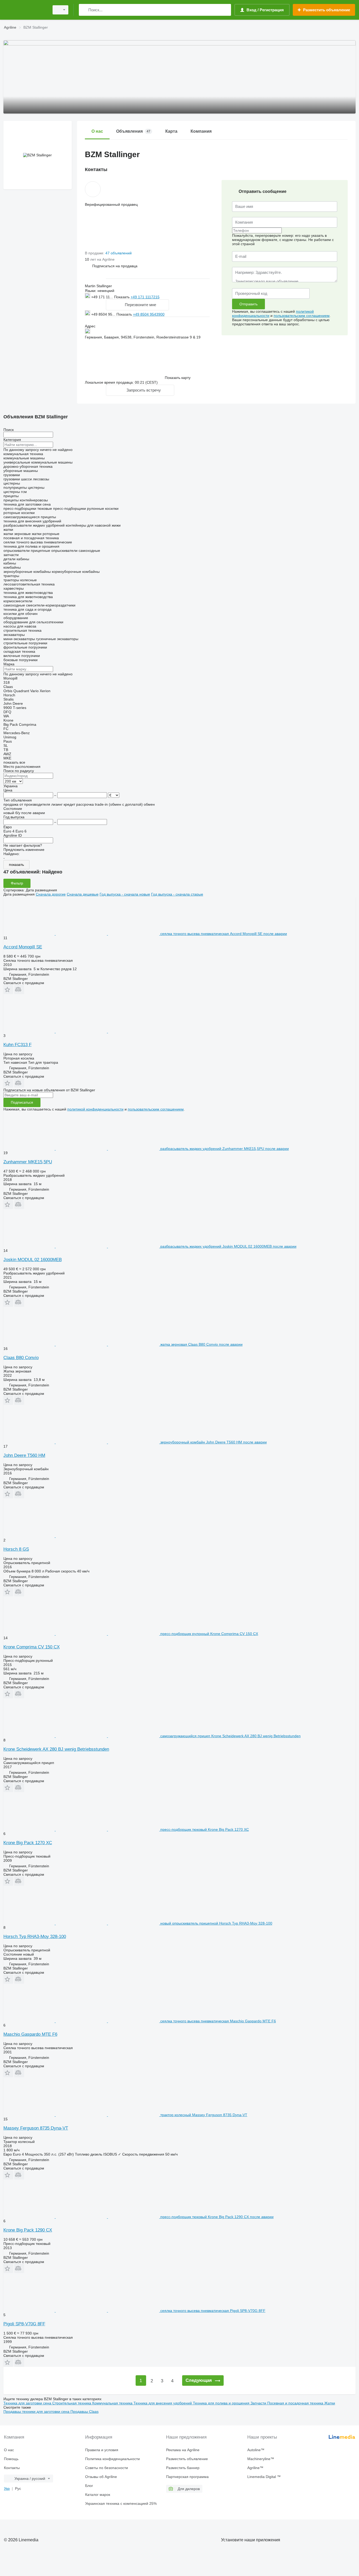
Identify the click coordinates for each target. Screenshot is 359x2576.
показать (16, 865)
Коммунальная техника (113, 2403)
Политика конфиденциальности (112, 2459)
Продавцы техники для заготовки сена (37, 2412)
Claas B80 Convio (21, 1358)
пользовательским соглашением (302, 316)
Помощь (11, 2459)
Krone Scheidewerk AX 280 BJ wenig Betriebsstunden (56, 1749)
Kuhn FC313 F (17, 1045)
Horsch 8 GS (16, 1549)
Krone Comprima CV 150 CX (32, 1647)
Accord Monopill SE (23, 947)
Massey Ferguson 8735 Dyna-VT (36, 2128)
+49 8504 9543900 (149, 314)
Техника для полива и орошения (222, 2403)
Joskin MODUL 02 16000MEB (33, 1260)
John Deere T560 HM (24, 1455)
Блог (89, 2486)
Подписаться (22, 1102)
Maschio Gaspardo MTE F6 (30, 2034)
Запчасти (259, 2403)
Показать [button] (122, 297)
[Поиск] (84, 10)
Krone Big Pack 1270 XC (28, 1843)
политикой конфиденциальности (95, 1109)
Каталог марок (98, 2495)
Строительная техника (72, 2403)
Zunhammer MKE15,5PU (28, 1162)
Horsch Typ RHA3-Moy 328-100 (35, 1937)
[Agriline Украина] (25, 10)
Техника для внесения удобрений (163, 2403)
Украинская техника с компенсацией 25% (121, 2503)
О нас (9, 2450)
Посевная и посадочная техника (296, 2403)
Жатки (330, 2403)
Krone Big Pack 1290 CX (28, 2230)
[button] (115, 266)
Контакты (12, 2468)
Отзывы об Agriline (101, 2477)
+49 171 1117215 (145, 297)
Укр (7, 2488)
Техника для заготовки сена (28, 2403)
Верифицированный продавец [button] (111, 204)
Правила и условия (102, 2450)
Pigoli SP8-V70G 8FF (24, 2324)
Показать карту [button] (178, 378)
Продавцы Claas (84, 2412)
